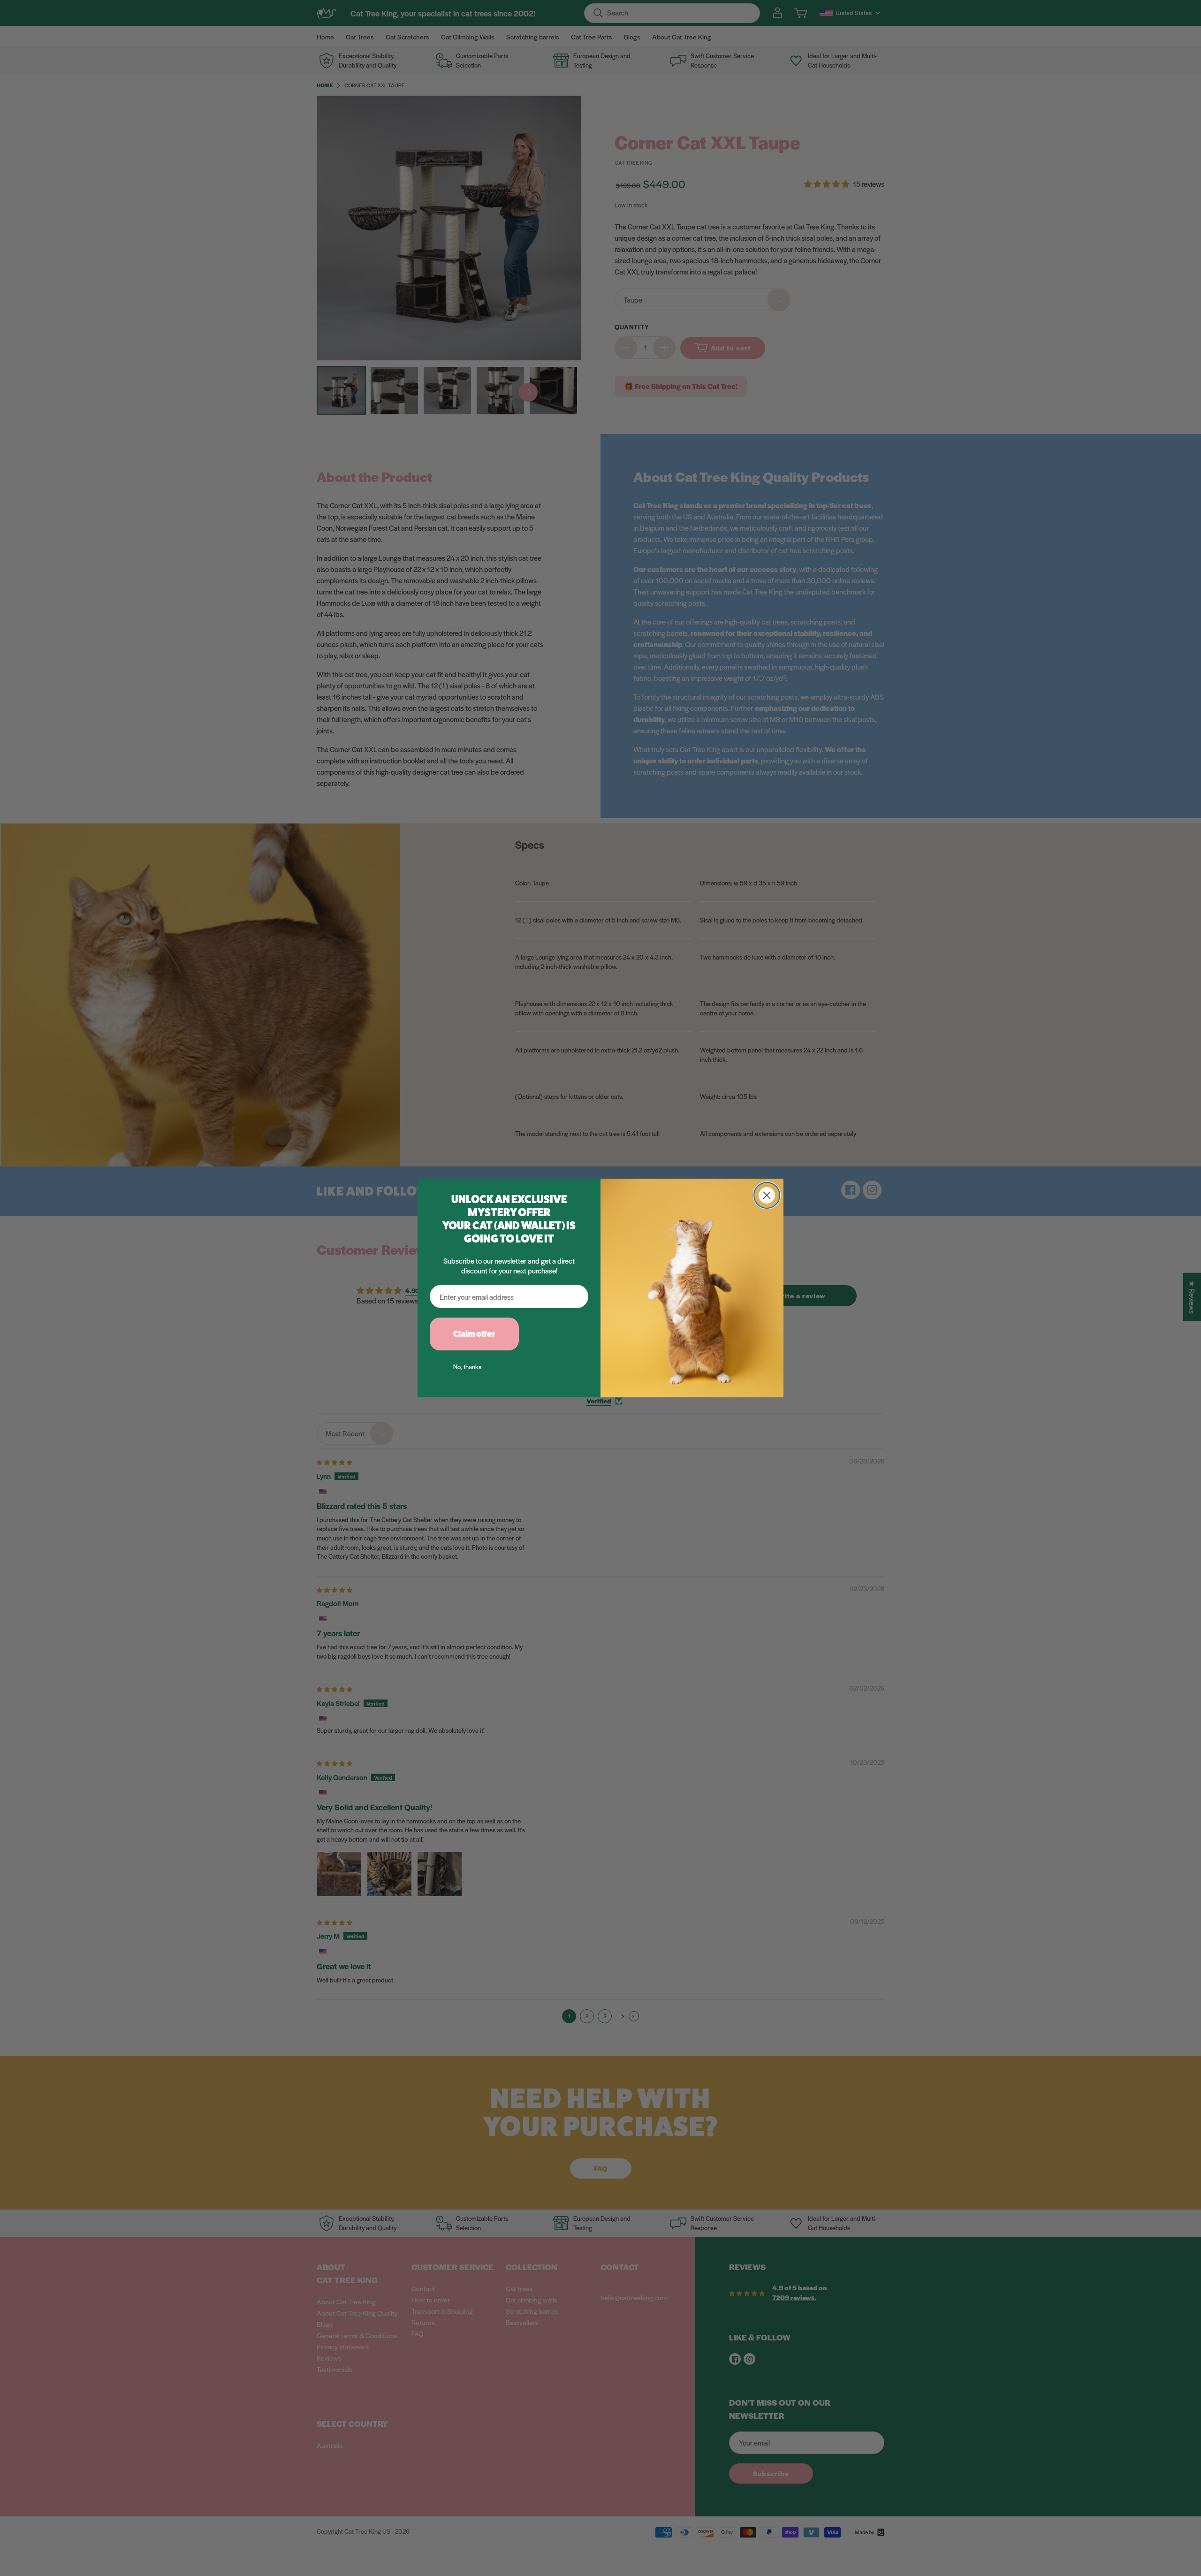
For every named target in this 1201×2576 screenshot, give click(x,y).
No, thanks (467, 1367)
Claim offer (474, 1334)
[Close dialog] (767, 1195)
